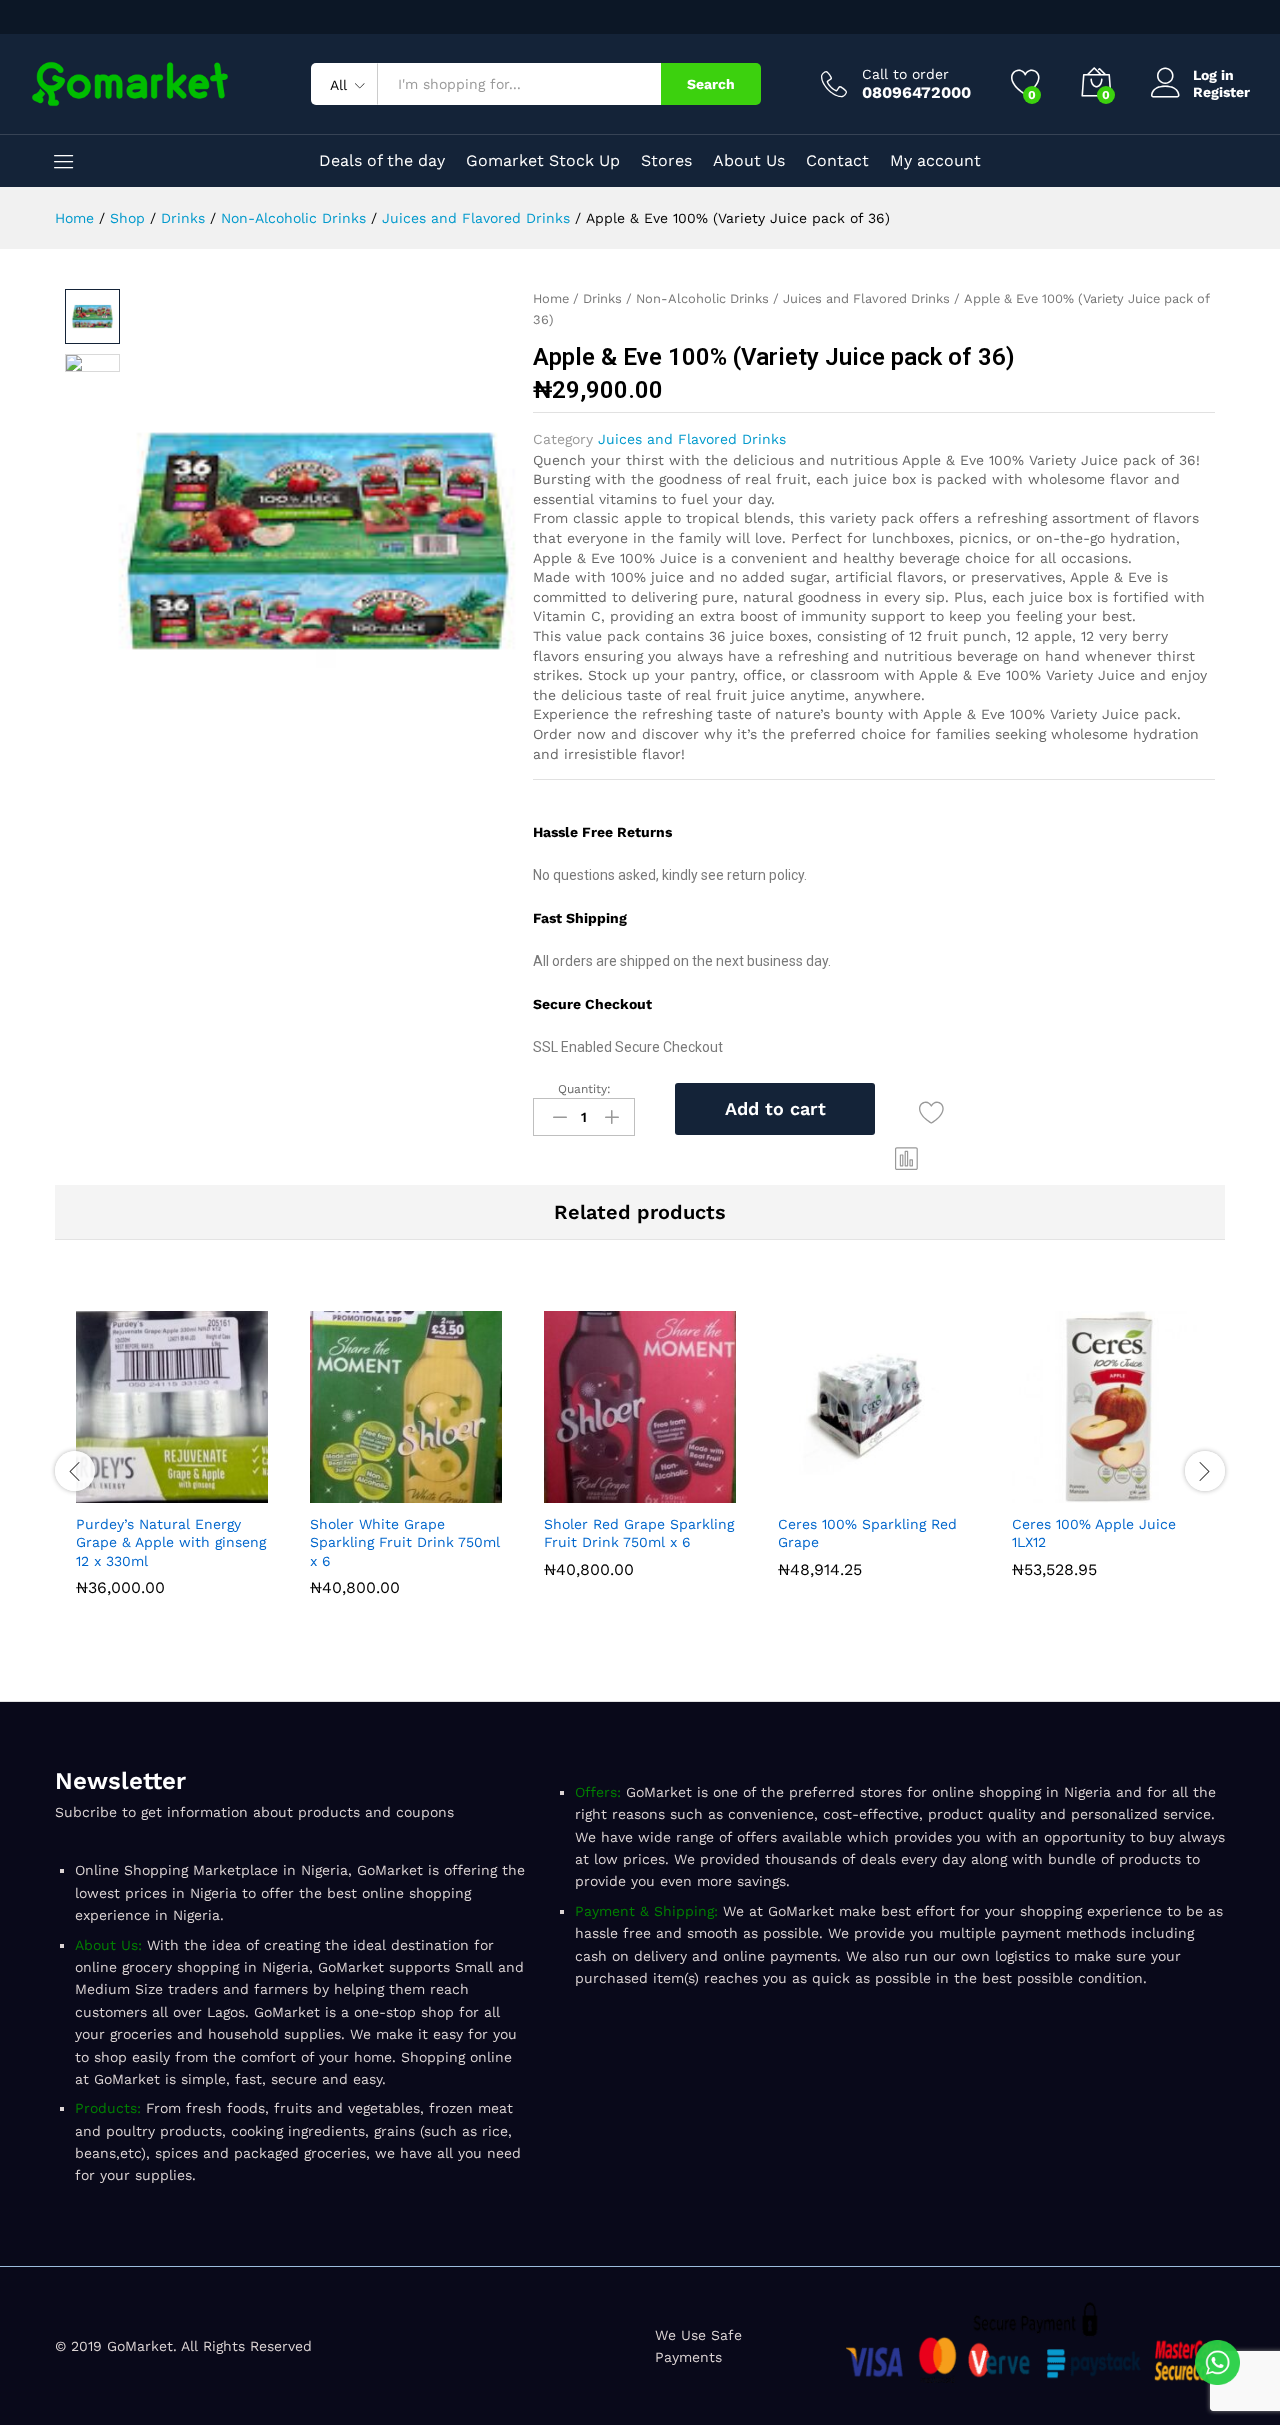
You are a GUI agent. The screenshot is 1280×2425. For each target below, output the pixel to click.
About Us (749, 161)
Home (551, 298)
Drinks (602, 298)
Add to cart (775, 1108)
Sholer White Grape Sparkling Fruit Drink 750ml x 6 (405, 1542)
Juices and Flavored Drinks (866, 298)
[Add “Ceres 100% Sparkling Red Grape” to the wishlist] (920, 1491)
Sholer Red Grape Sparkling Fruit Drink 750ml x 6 (639, 1533)
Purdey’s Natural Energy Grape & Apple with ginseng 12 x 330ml (171, 1542)
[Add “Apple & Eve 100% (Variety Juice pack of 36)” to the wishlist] (931, 1112)
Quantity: (584, 1089)
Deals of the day (382, 161)
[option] (172, 1458)
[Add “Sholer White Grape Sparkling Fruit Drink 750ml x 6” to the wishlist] (452, 1491)
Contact (837, 161)
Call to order (905, 74)
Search (711, 84)
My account (935, 161)
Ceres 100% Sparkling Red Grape (867, 1533)
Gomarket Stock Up (543, 161)
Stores (666, 161)
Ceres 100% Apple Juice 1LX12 (1094, 1533)
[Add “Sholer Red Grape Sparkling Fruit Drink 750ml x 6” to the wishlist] (686, 1491)
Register (1221, 92)
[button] (907, 1158)
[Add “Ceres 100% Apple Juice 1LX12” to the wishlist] (1154, 1491)
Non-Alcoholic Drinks (702, 298)
